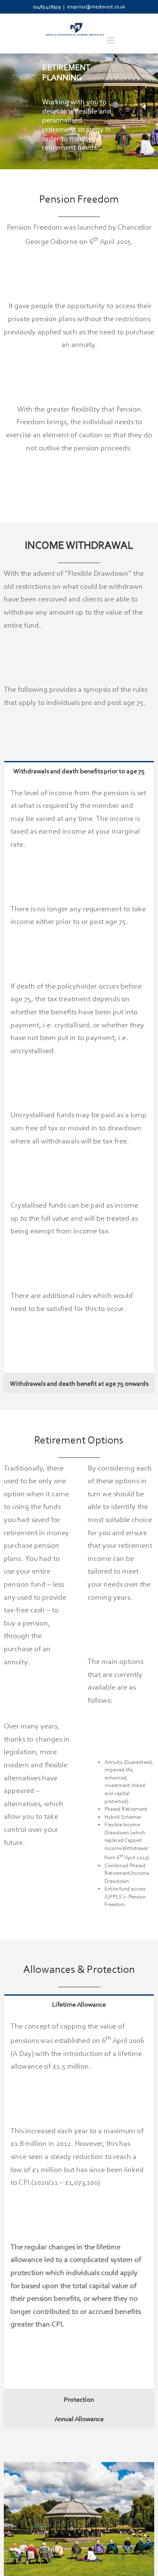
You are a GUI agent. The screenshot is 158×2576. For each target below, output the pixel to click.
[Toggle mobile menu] (111, 40)
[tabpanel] (79, 1077)
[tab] (79, 771)
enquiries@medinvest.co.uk (96, 7)
